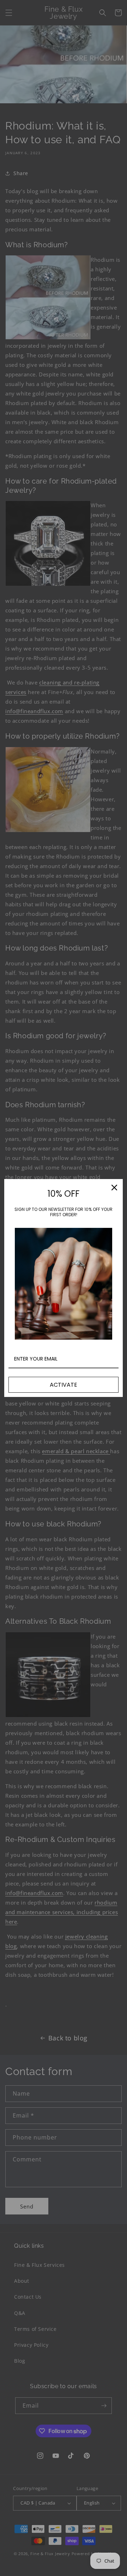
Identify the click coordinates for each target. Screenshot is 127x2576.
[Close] (114, 1188)
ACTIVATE (64, 1385)
